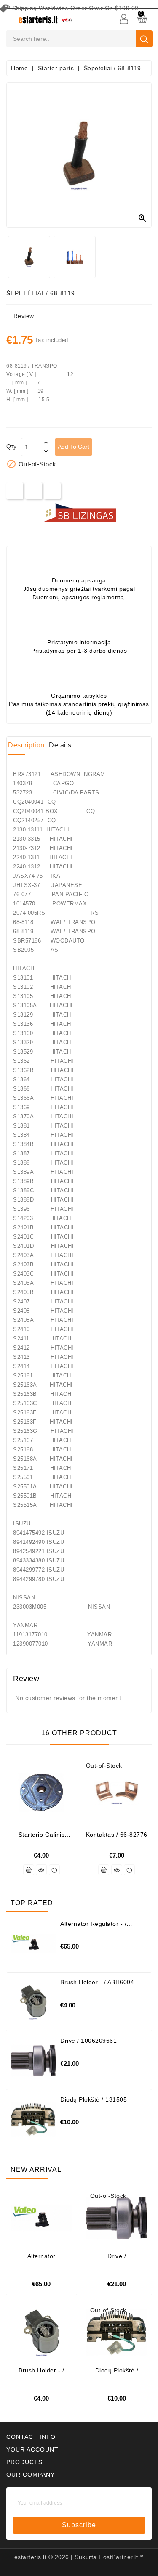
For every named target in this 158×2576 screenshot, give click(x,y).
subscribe (79, 2525)
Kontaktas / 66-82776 (117, 1835)
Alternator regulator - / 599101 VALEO (93, 1927)
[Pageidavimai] (54, 1870)
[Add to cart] (29, 1870)
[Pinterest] (52, 491)
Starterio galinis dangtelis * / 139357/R (42, 1838)
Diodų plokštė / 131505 (94, 2099)
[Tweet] (33, 491)
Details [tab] (60, 745)
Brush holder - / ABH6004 (97, 1982)
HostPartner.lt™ (121, 2557)
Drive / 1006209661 (88, 2041)
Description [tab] (26, 745)
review (24, 316)
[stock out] (104, 1870)
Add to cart (74, 447)
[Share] (15, 491)
